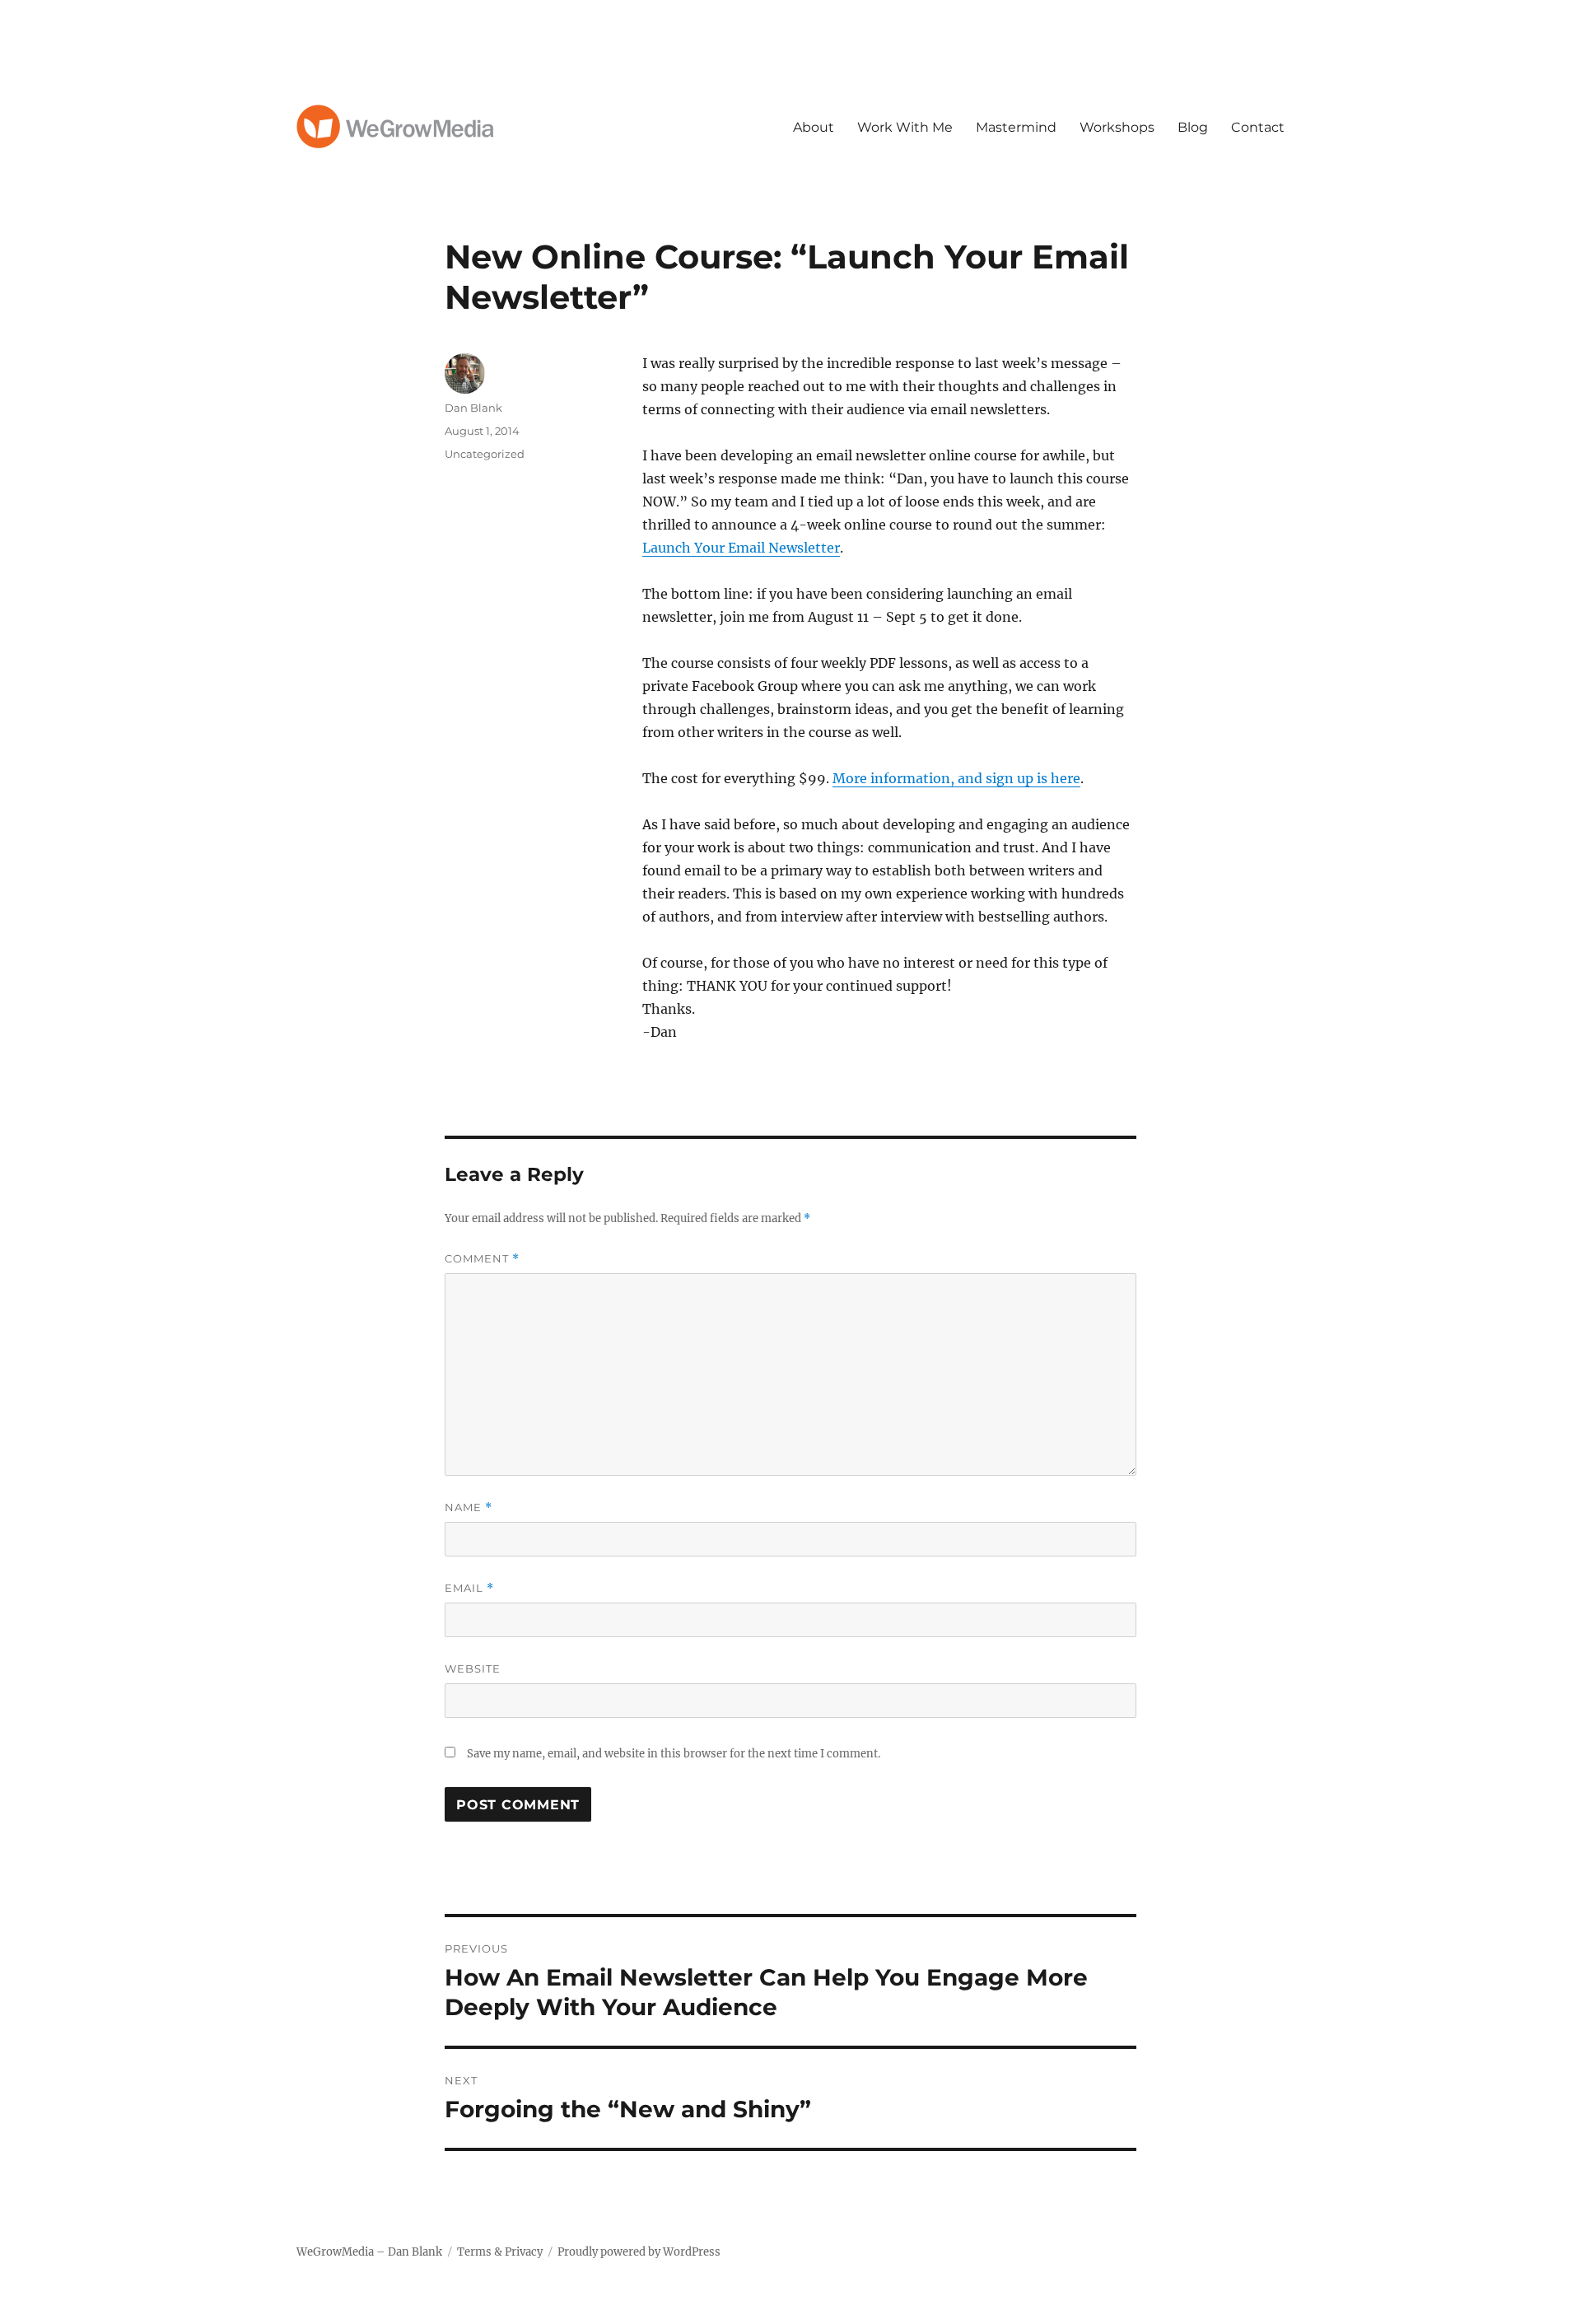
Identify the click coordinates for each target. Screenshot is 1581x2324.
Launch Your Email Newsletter (741, 548)
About (814, 127)
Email (469, 1588)
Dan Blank (473, 408)
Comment (482, 1259)
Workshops (1117, 127)
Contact (1258, 127)
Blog (1193, 127)
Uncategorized (485, 454)
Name (469, 1507)
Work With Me (905, 127)
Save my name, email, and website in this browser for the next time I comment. (674, 1754)
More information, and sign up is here (956, 778)
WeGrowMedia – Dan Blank (369, 2252)
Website (473, 1668)
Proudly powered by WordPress (639, 2252)
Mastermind (1016, 127)
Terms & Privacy (500, 2252)
